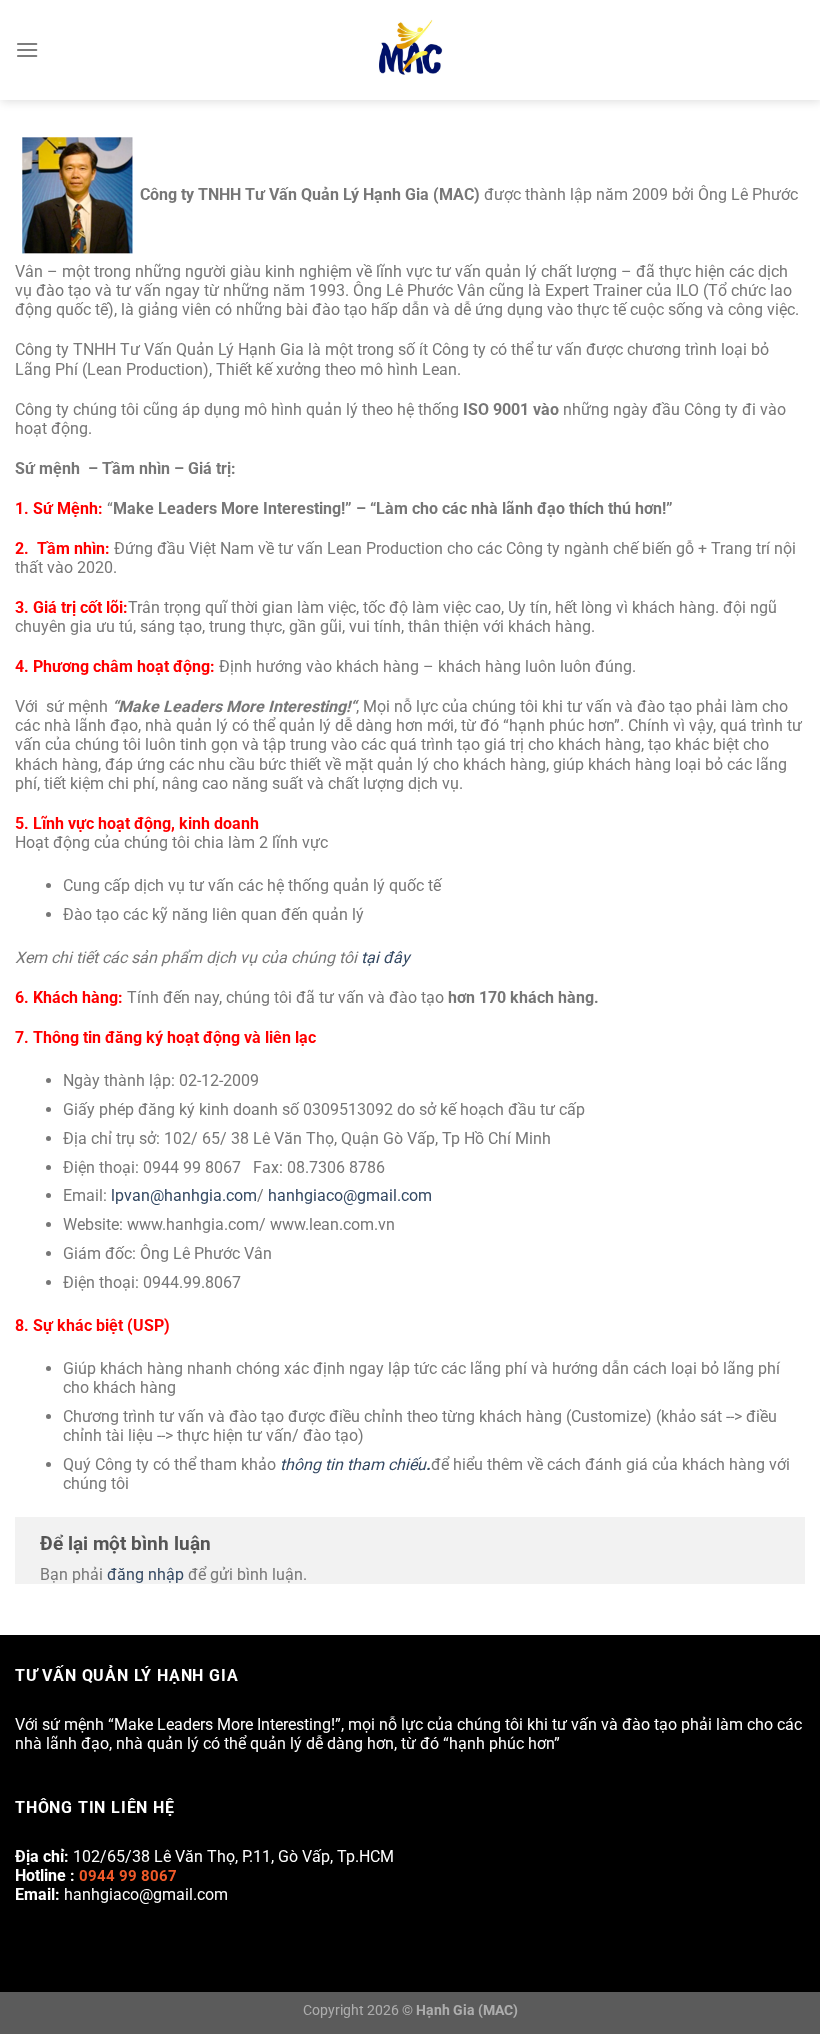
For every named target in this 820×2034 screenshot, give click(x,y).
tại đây (385, 957)
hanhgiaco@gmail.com (350, 1195)
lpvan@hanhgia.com (184, 1195)
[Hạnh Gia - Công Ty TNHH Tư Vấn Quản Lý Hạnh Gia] (410, 50)
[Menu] (27, 49)
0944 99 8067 (128, 1876)
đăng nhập (145, 1574)
